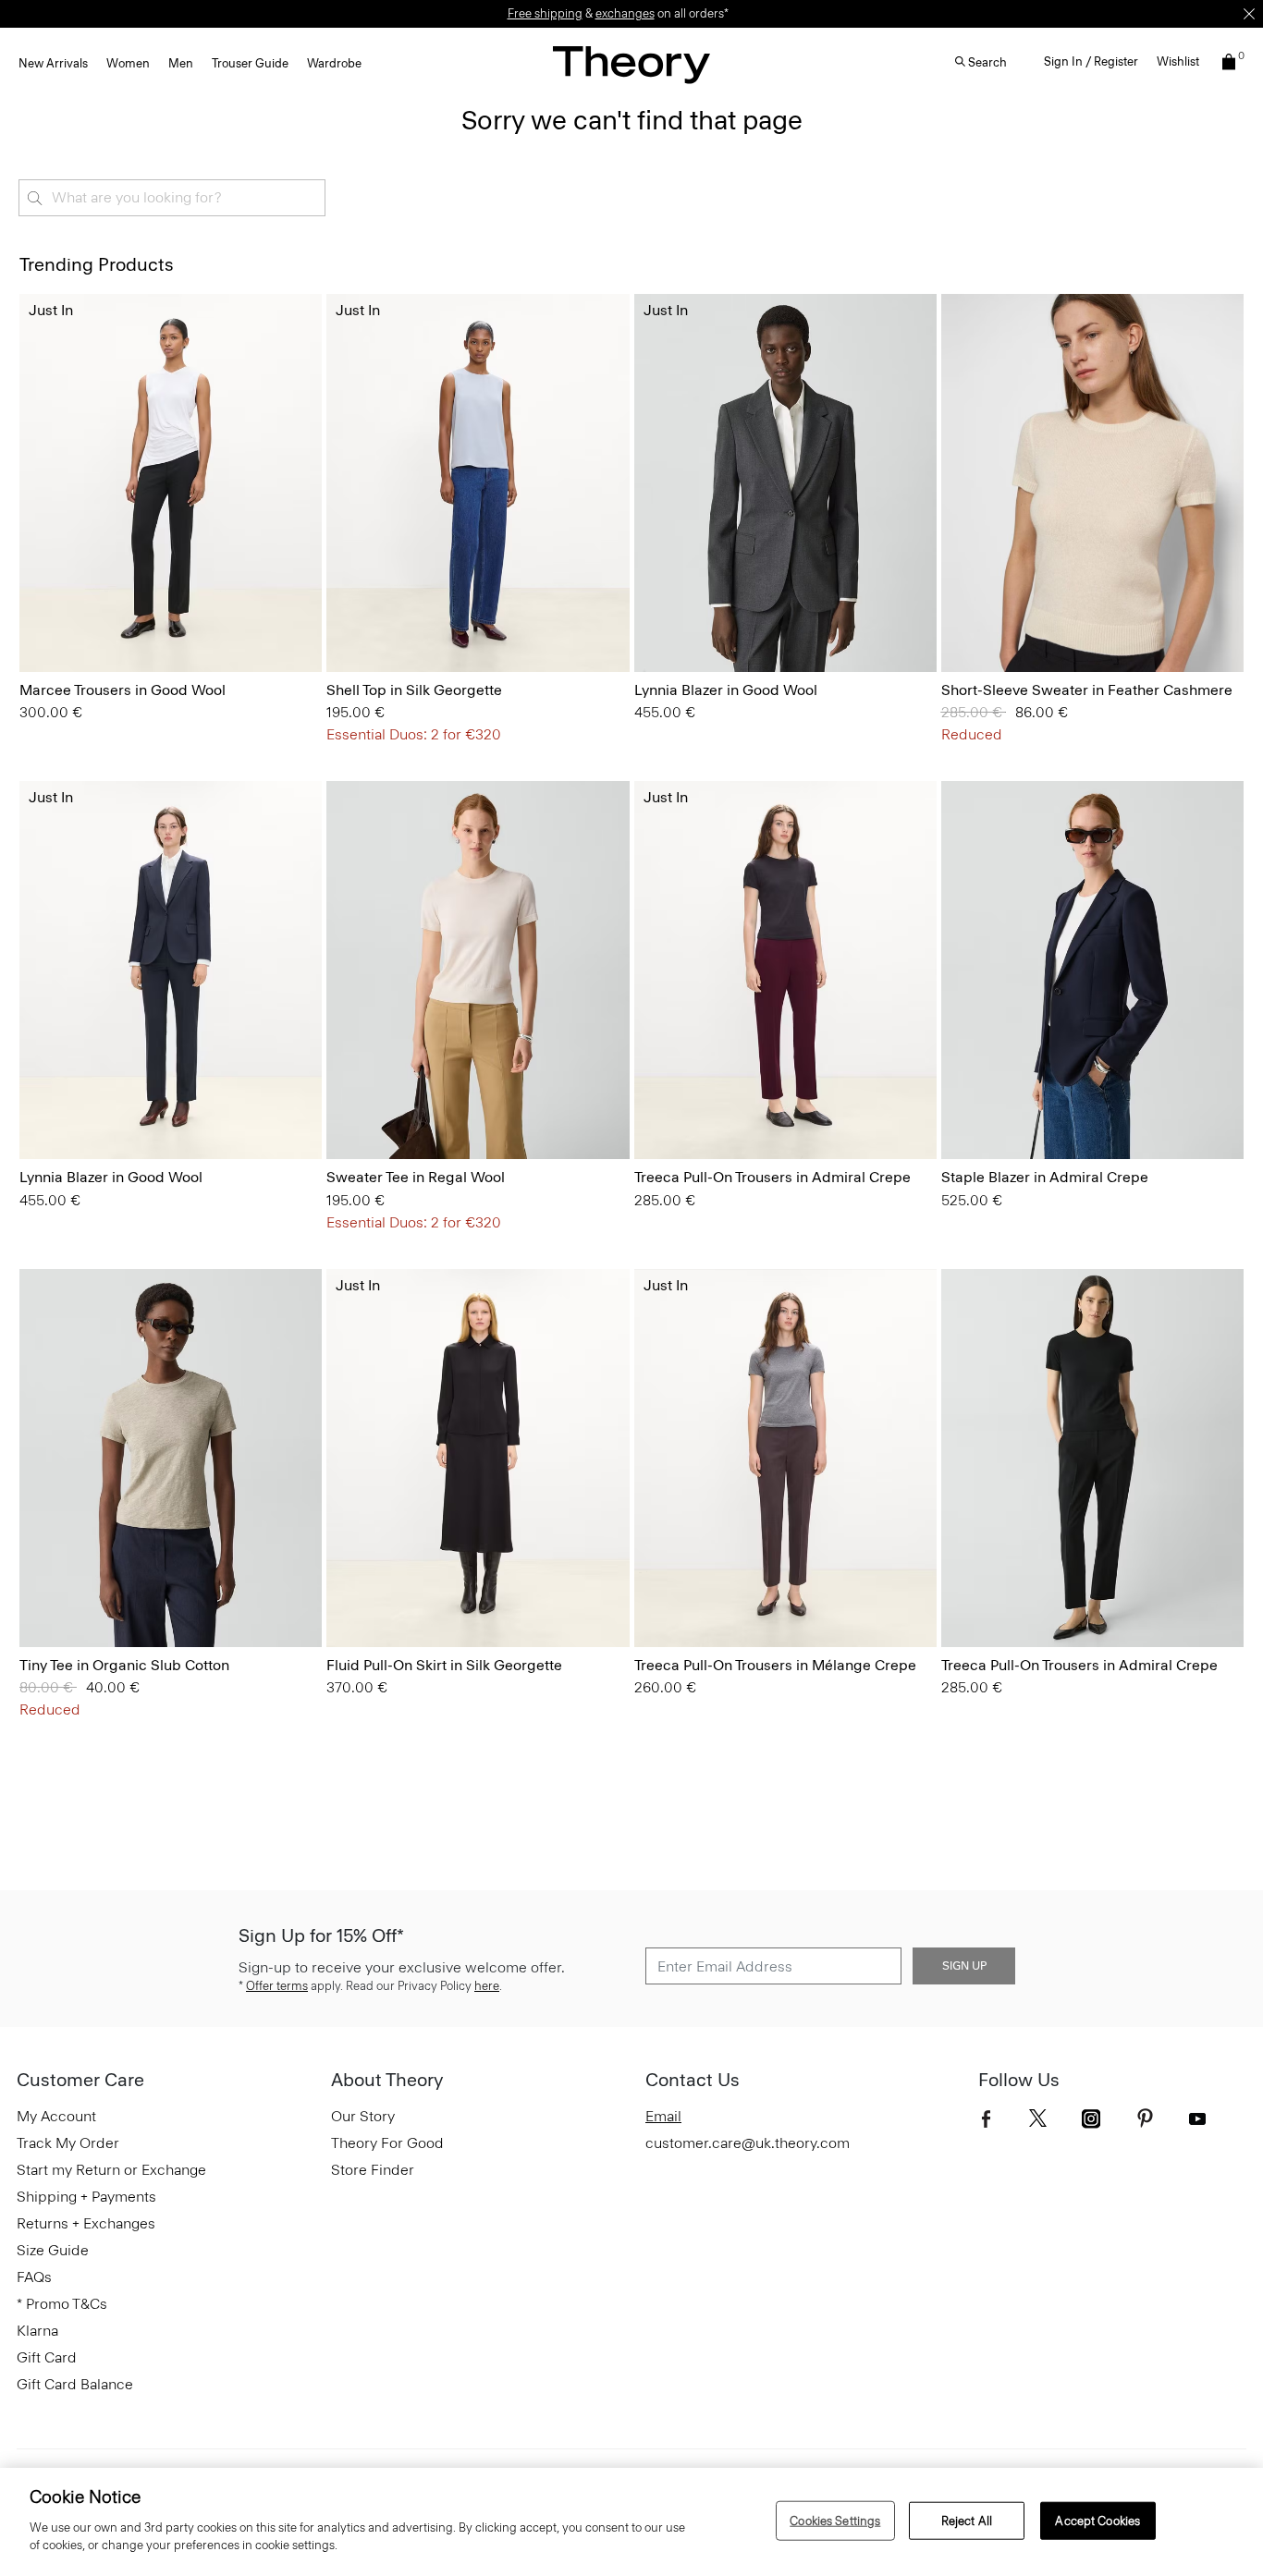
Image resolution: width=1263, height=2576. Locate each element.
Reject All (967, 2520)
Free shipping (545, 13)
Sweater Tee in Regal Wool (416, 1177)
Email (663, 2116)
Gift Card (47, 2357)
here (487, 1986)
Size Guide (53, 2250)
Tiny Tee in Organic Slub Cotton (124, 1665)
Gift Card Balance (75, 2384)
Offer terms (277, 1986)
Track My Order (68, 2143)
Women (128, 63)
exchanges (625, 13)
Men (181, 63)
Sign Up (964, 1966)
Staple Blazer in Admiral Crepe (1045, 1177)
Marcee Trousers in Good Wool (123, 690)
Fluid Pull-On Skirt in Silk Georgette (444, 1665)
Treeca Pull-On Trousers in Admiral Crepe (773, 1177)
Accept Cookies (1097, 2520)
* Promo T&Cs (62, 2304)
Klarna (37, 2331)
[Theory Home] (631, 64)
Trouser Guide (250, 63)
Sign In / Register (1091, 61)
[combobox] (172, 198)
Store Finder (373, 2170)
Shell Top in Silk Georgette (414, 690)
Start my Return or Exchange (111, 2170)
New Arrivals (53, 63)
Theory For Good (387, 2143)
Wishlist (1178, 61)
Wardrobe (334, 63)
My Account (56, 2116)
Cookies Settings (835, 2520)
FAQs (34, 2277)
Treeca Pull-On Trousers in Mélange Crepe (775, 1665)
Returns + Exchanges (86, 2223)
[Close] (1249, 14)
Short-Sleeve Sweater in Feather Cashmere (1087, 690)
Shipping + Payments (86, 2197)
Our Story (363, 2116)
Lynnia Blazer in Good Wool (726, 690)
